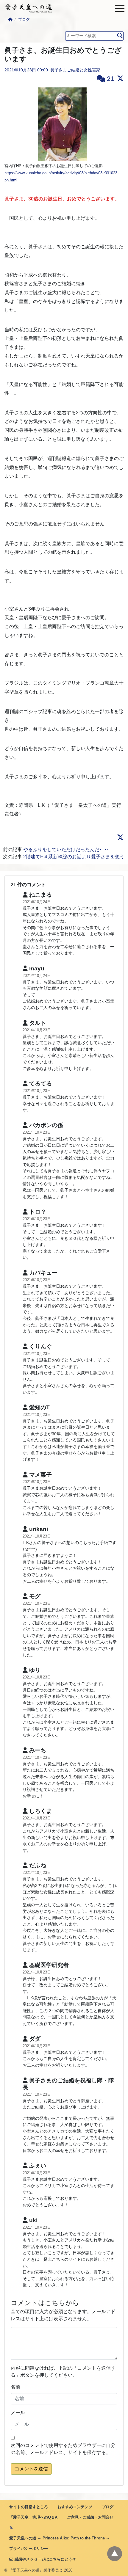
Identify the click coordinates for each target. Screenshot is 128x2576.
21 (110, 79)
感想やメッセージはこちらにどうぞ (45, 2559)
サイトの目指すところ (29, 2507)
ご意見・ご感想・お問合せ (90, 2517)
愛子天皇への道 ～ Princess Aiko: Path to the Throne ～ (60, 2538)
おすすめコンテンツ (75, 2507)
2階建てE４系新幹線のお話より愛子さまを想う (74, 857)
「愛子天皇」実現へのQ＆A (33, 2517)
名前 (15, 2387)
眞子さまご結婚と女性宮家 (75, 70)
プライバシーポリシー (29, 2548)
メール (18, 2413)
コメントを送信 (31, 2469)
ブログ (24, 19)
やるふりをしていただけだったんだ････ (66, 849)
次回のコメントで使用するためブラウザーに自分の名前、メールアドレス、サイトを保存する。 (63, 2449)
